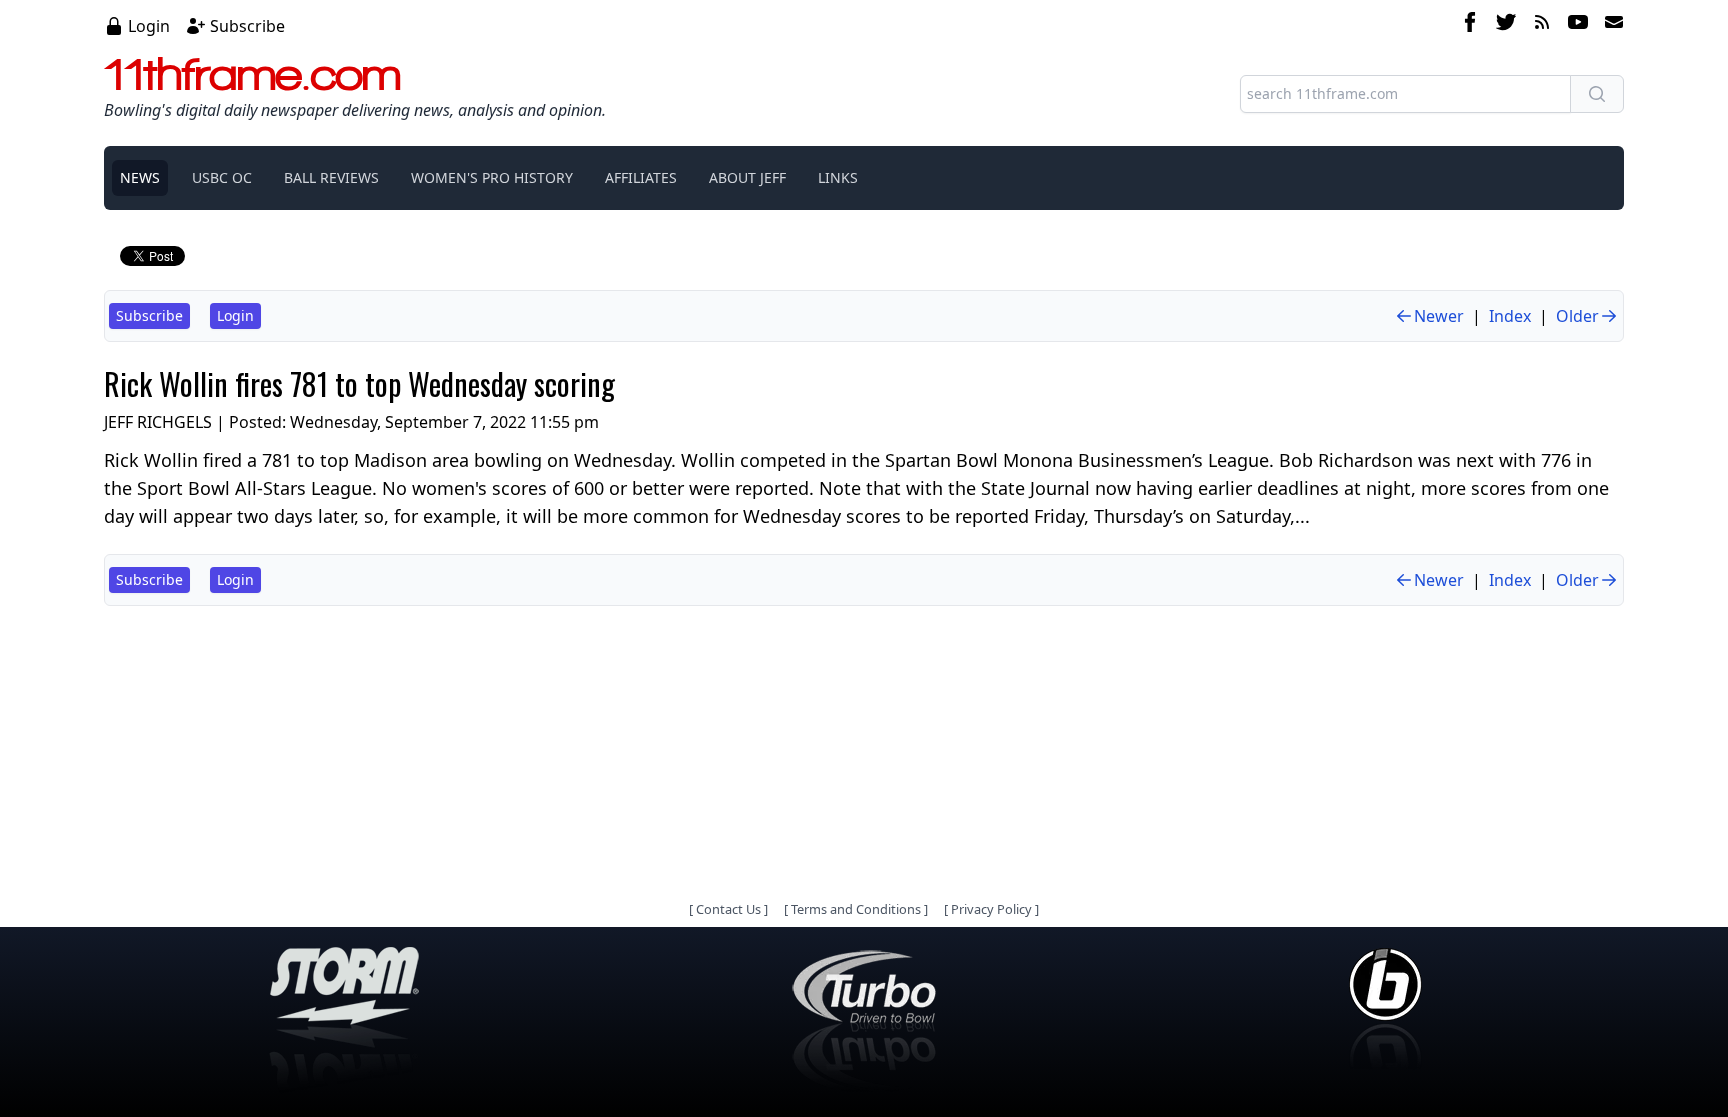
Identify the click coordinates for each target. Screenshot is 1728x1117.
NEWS (140, 177)
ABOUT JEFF (747, 177)
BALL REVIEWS (331, 177)
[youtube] (1578, 25)
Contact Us (728, 909)
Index (1510, 316)
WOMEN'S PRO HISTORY (492, 177)
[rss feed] (1542, 25)
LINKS (838, 177)
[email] (1610, 25)
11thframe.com (252, 74)
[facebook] (1470, 25)
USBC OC (222, 177)
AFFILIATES (641, 177)
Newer (1439, 316)
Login (149, 26)
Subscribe (247, 26)
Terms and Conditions (856, 909)
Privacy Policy (991, 909)
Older (1577, 316)
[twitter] (1506, 25)
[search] (1597, 94)
